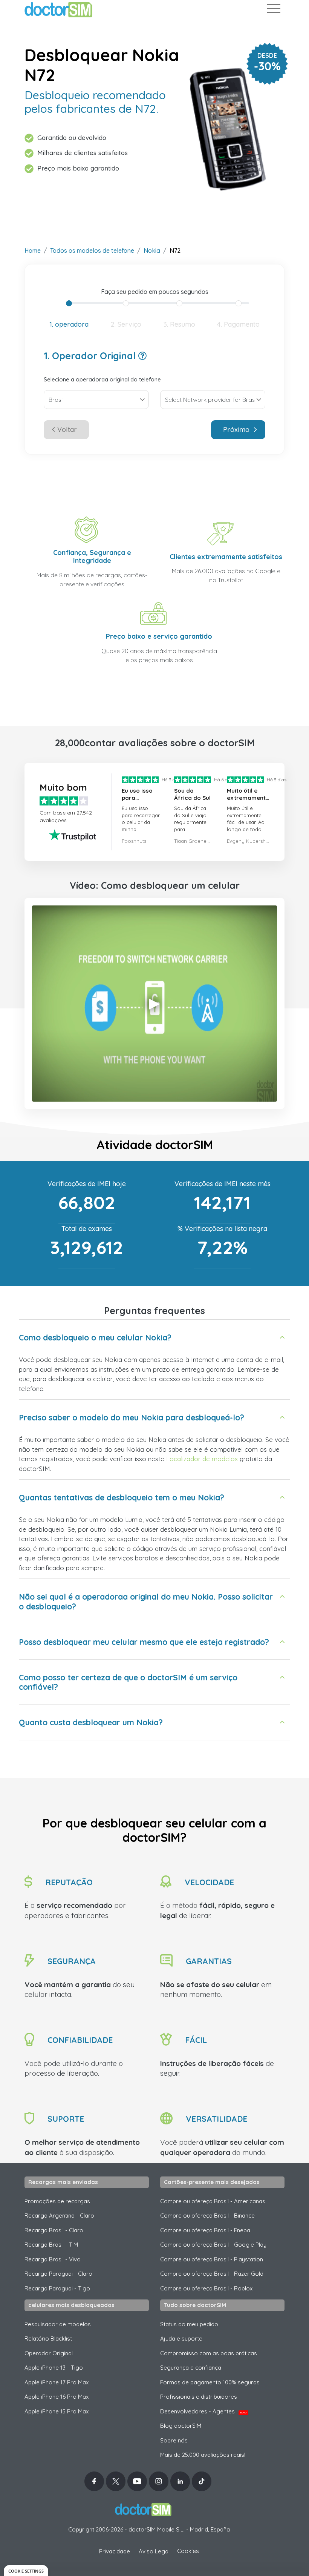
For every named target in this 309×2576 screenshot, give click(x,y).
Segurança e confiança (191, 2368)
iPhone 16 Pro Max (57, 2397)
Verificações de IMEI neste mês (223, 1184)
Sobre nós (174, 2440)
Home (33, 251)
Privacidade (115, 2551)
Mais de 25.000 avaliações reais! (203, 2455)
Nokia (152, 251)
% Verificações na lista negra (222, 1229)
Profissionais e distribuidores (199, 2397)
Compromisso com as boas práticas (209, 2353)
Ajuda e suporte (181, 2339)
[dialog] (26, 2571)
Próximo (236, 430)
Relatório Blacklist (48, 2339)
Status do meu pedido (189, 2324)
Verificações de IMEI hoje (87, 1184)
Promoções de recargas (57, 2201)
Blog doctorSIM (181, 2426)
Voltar (67, 430)
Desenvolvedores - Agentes (203, 2411)
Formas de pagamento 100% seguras (210, 2382)
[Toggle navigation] (273, 10)
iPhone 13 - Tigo (54, 2368)
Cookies (188, 2551)
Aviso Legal (154, 2551)
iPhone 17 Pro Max (57, 2382)
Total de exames (87, 1229)
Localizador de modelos (202, 1459)
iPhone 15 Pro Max (57, 2411)
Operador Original (49, 2353)
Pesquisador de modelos (58, 2324)
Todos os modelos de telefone (92, 251)
